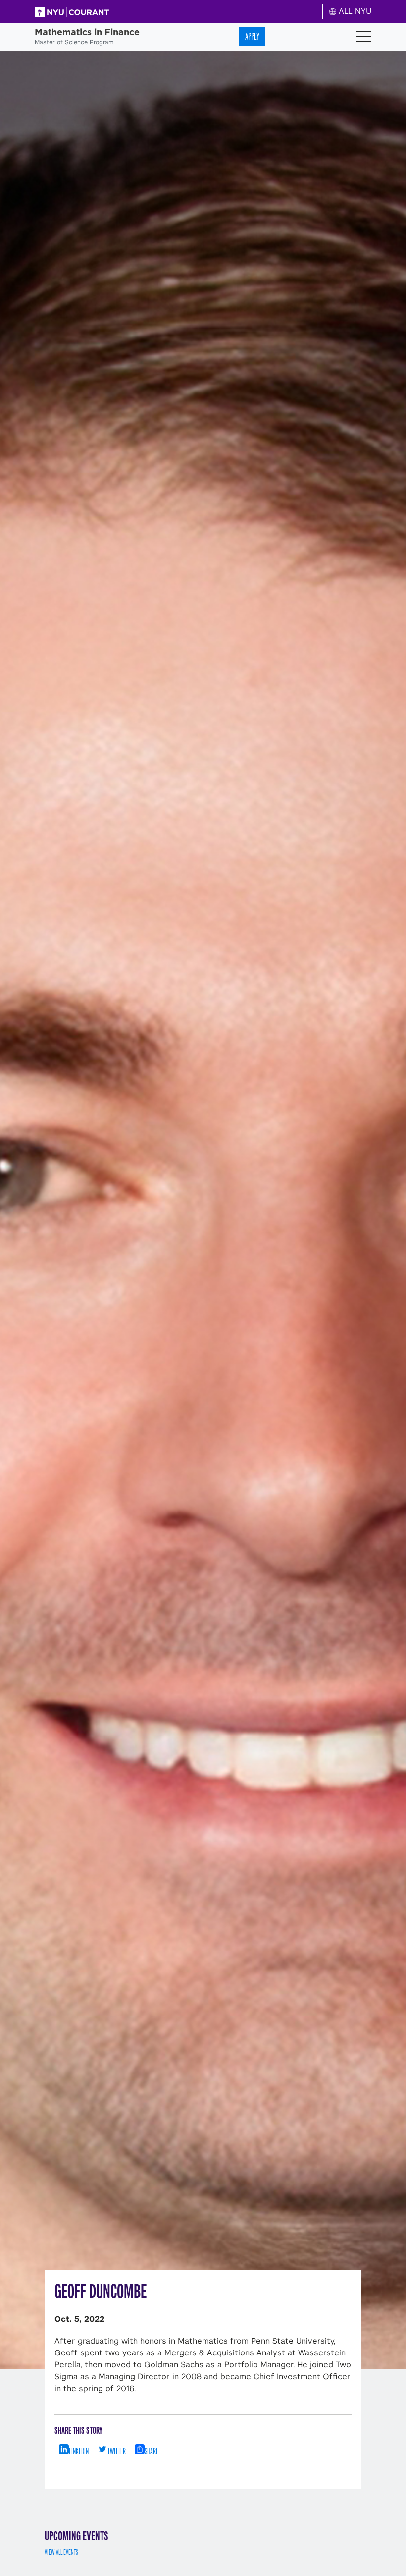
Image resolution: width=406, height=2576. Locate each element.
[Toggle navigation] (364, 37)
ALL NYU (354, 11)
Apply (252, 36)
